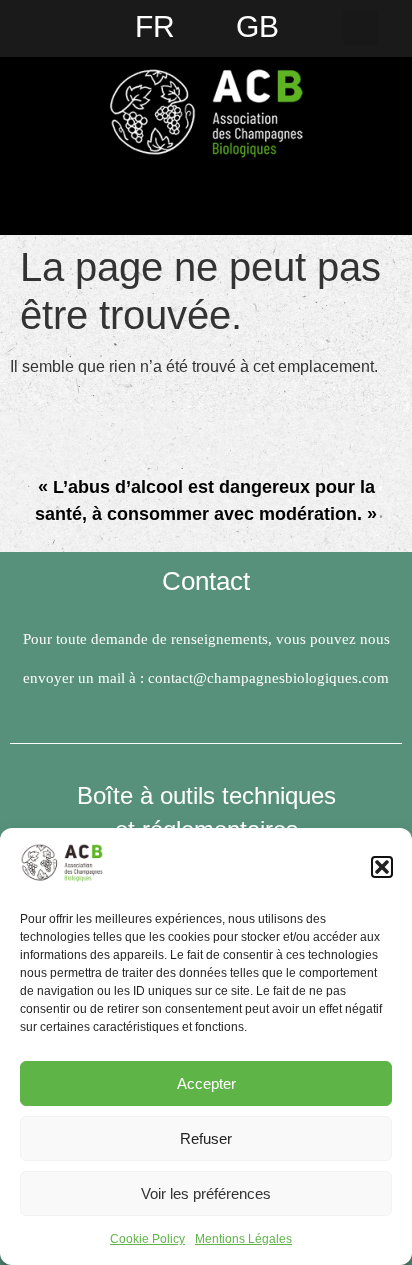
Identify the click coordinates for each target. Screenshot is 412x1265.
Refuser (206, 1138)
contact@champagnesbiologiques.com (268, 678)
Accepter (206, 1083)
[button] (382, 867)
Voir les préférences (206, 1193)
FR (155, 26)
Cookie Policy (147, 1239)
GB (257, 26)
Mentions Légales (243, 1239)
